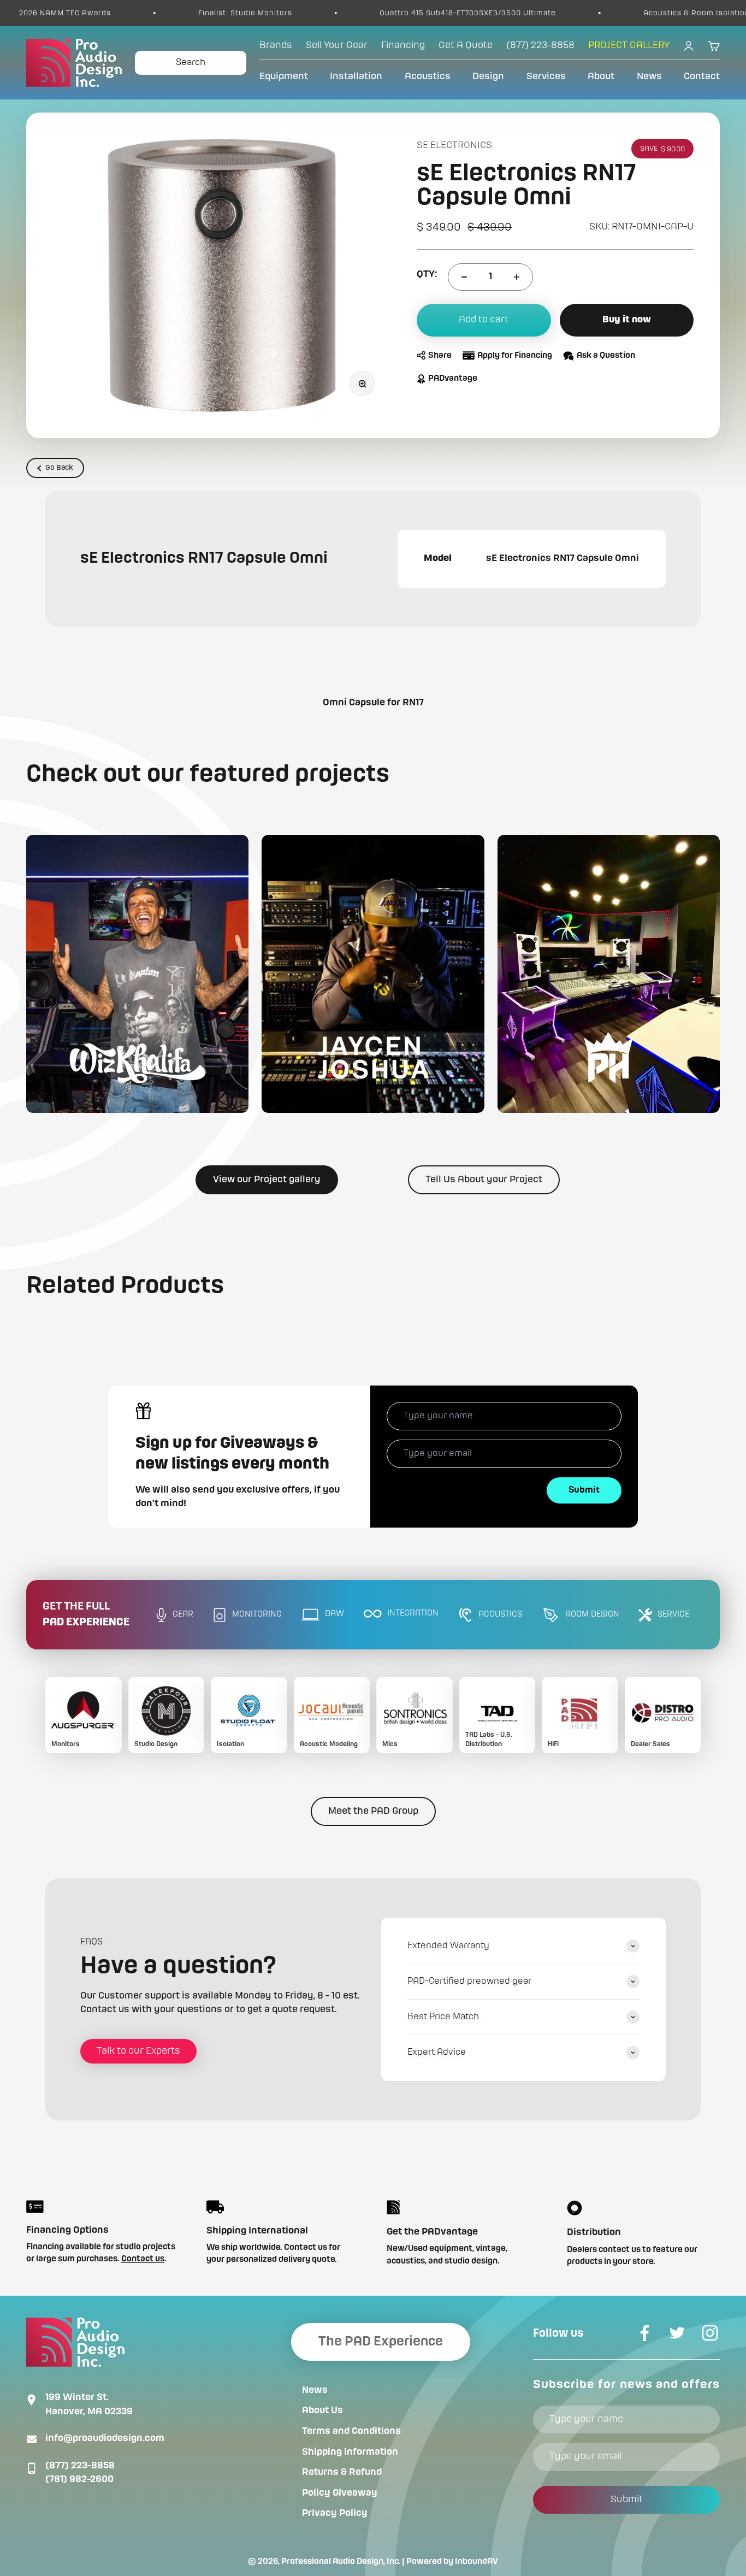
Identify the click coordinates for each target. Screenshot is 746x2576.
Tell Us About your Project (484, 1180)
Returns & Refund (342, 2472)
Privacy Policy (335, 2513)
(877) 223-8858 (80, 2466)
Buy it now (627, 320)
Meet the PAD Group (373, 1811)
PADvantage (453, 379)
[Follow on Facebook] (644, 2333)
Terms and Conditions (351, 2431)
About (601, 76)
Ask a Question (606, 356)
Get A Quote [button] (466, 45)
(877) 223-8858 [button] (540, 45)
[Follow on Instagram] (710, 2333)
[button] (137, 974)
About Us (322, 2410)
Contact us (143, 2259)
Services (546, 76)
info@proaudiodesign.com (105, 2438)
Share (440, 356)
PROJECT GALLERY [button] (629, 45)
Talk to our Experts (138, 2051)
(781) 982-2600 (79, 2479)
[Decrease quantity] (464, 277)
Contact (702, 76)
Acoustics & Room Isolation (605, 13)
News (649, 76)
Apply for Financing (515, 356)
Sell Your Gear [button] (337, 45)
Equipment (284, 76)
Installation (356, 76)
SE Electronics (454, 145)
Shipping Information (350, 2452)
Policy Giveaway (340, 2493)
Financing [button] (403, 45)
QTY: (427, 274)
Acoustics (428, 76)
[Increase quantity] (517, 277)
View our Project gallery (267, 1180)
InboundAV (476, 2562)
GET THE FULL (86, 1615)
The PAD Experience (381, 2342)
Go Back (59, 468)
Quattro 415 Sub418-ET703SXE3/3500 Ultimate (377, 13)
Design (488, 76)
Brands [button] (276, 45)
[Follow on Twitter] (677, 2333)
